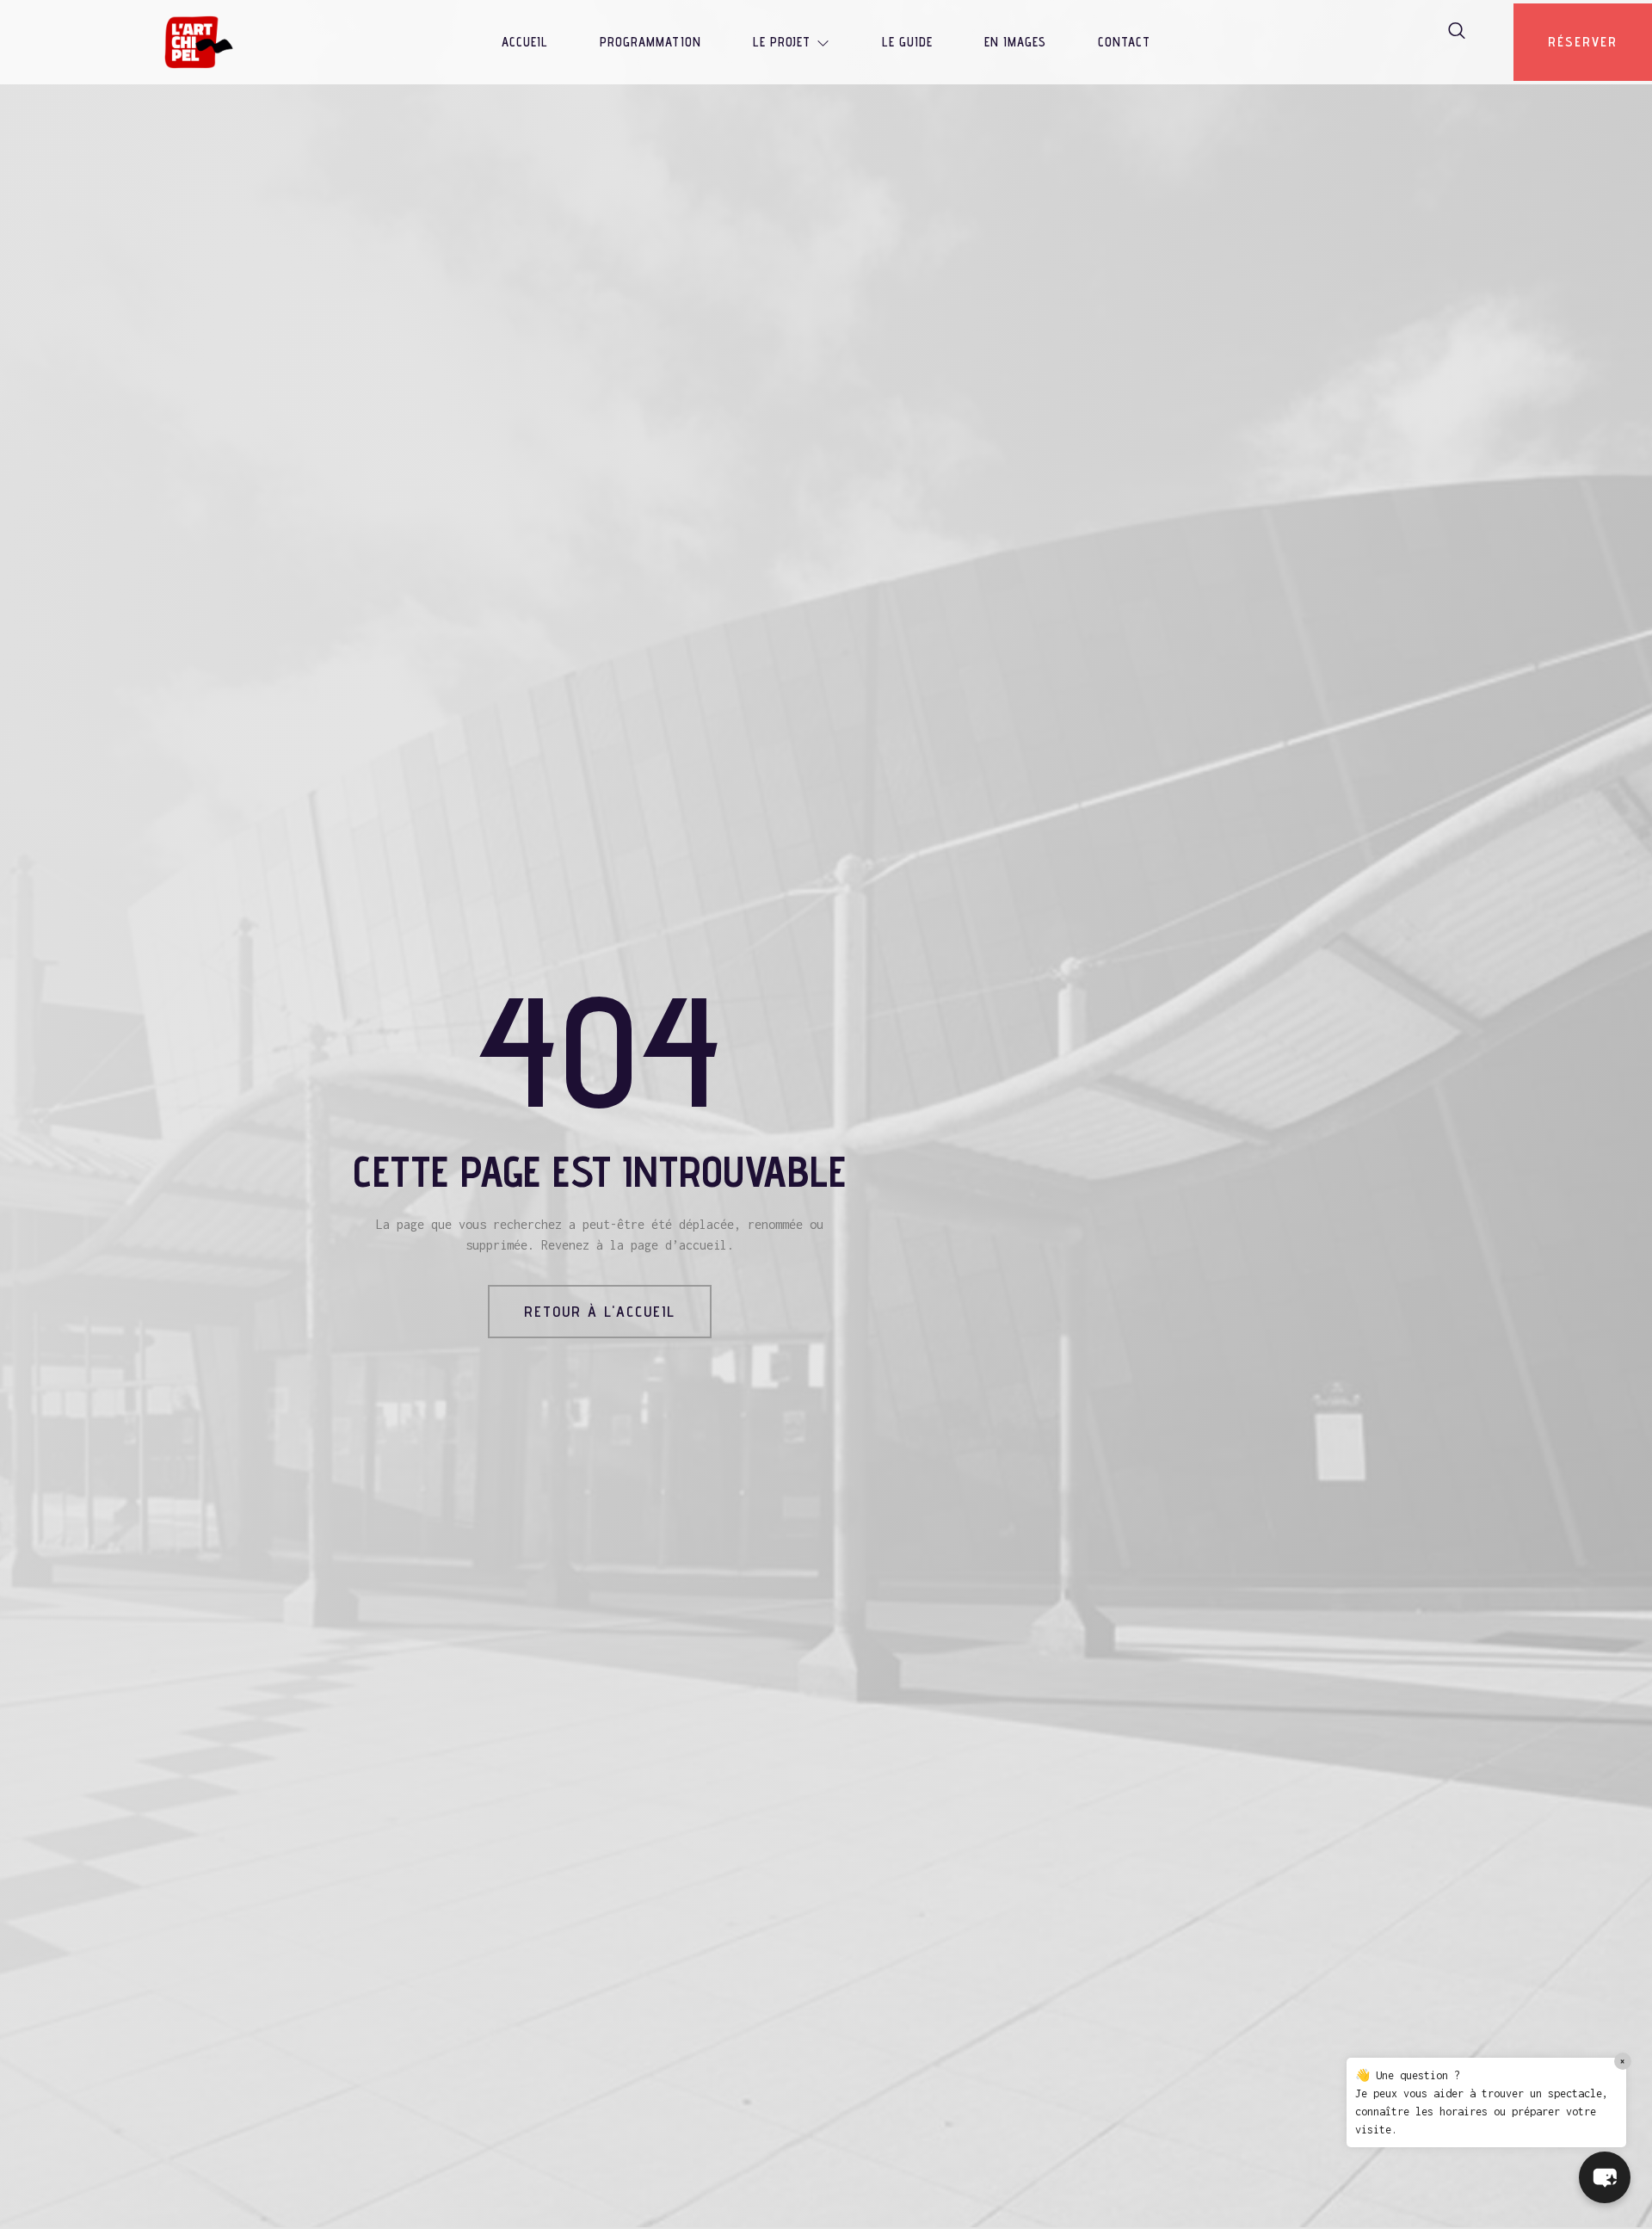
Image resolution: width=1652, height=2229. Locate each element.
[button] (1605, 2177)
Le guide (907, 42)
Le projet (782, 42)
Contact (1124, 42)
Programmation (650, 42)
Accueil (525, 42)
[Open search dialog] (1458, 34)
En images (1015, 42)
